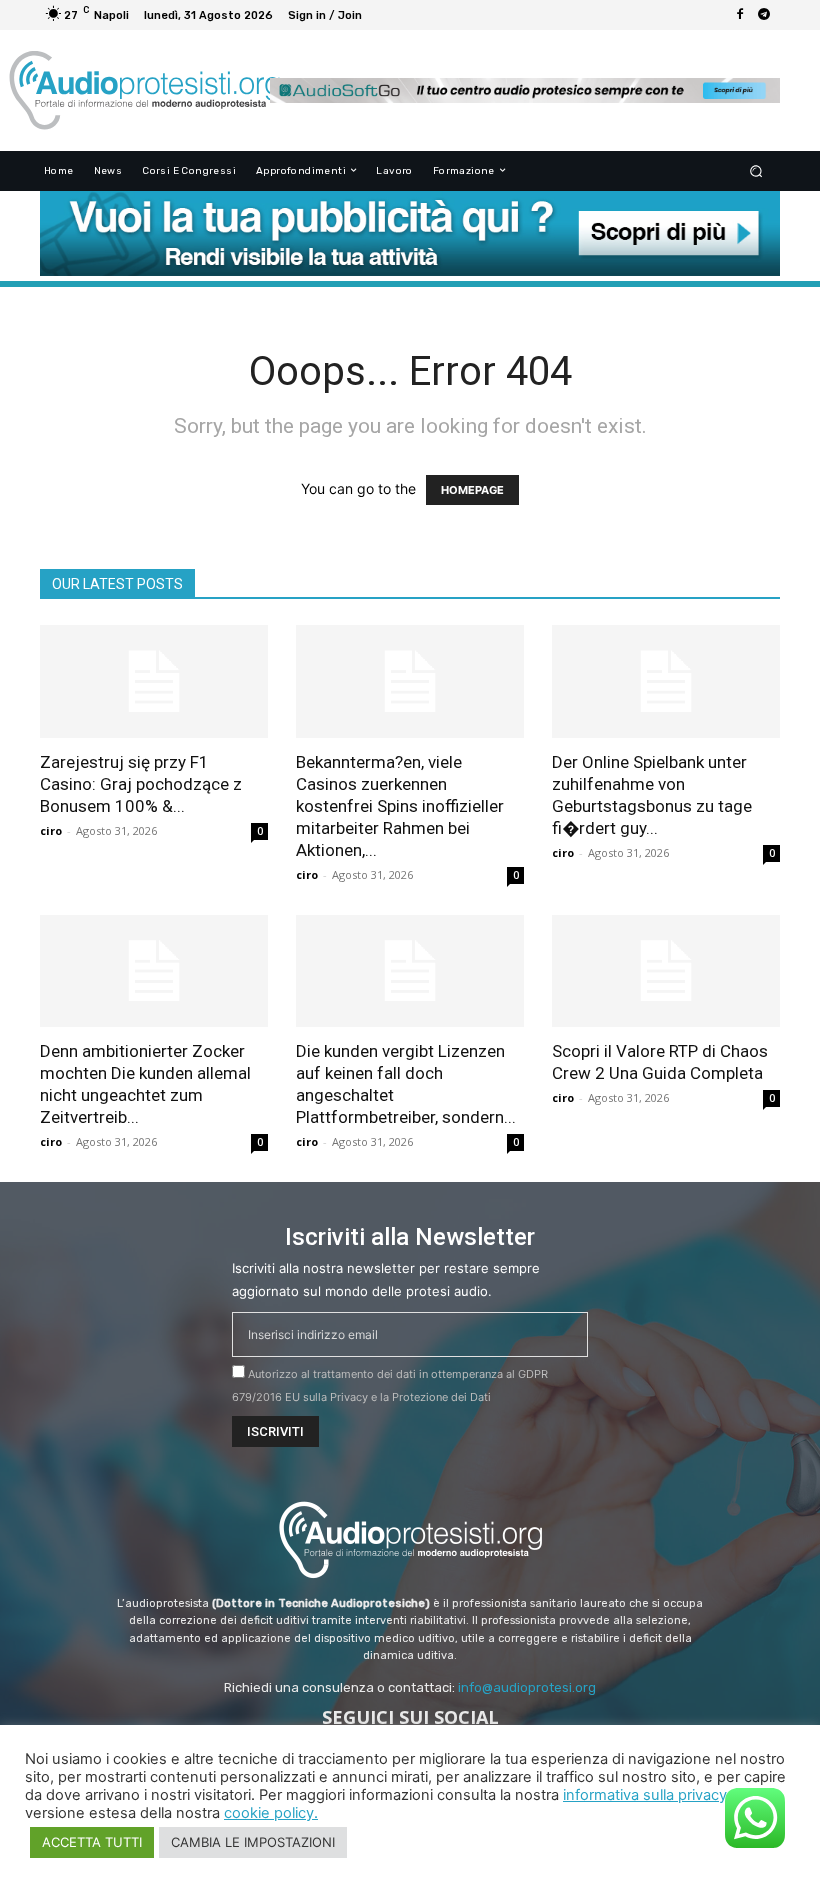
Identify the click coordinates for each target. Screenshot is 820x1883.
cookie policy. (271, 1813)
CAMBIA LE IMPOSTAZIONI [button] (253, 1842)
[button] (756, 170)
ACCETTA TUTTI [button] (92, 1842)
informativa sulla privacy (645, 1795)
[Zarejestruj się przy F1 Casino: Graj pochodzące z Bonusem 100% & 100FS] (154, 681)
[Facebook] (740, 15)
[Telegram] (764, 15)
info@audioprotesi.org (527, 1687)
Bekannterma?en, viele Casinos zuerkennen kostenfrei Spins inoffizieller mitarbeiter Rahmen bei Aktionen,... (400, 806)
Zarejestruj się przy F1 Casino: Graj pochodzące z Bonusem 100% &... (141, 784)
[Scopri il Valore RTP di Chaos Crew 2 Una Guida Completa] (666, 971)
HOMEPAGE (472, 490)
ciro (51, 830)
